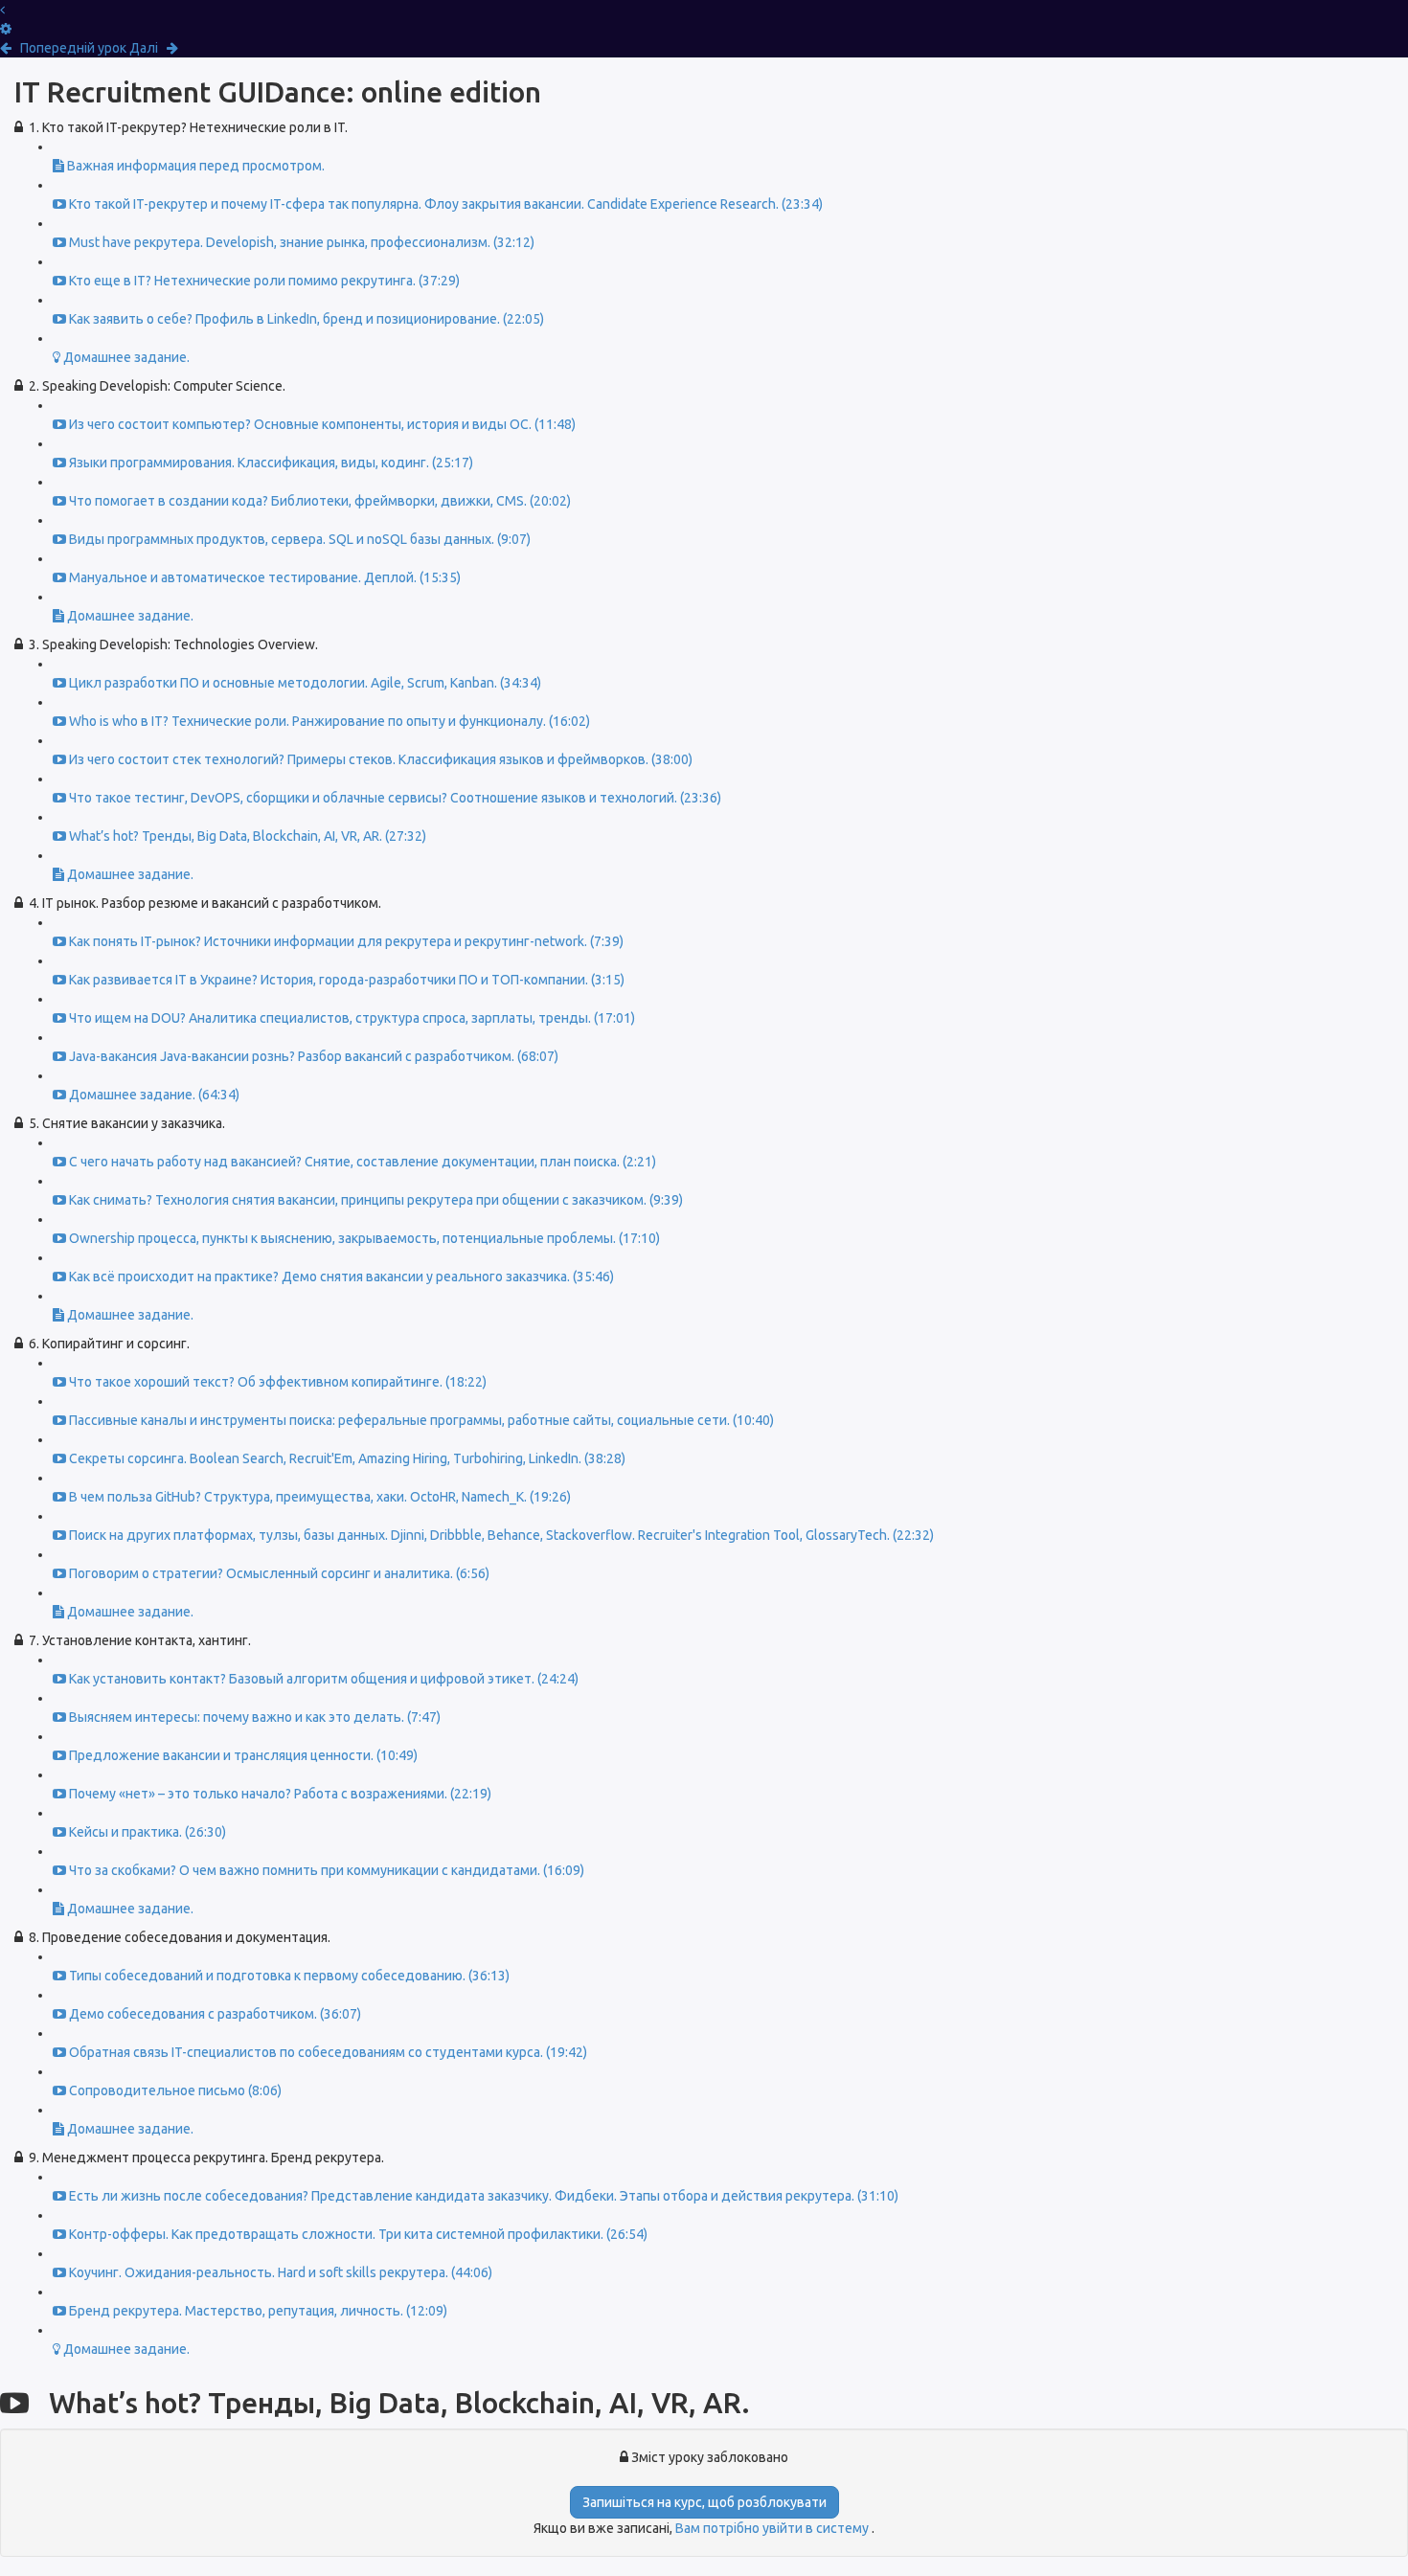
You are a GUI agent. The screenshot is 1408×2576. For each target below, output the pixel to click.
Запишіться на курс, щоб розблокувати (704, 2502)
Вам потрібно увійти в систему (773, 2528)
